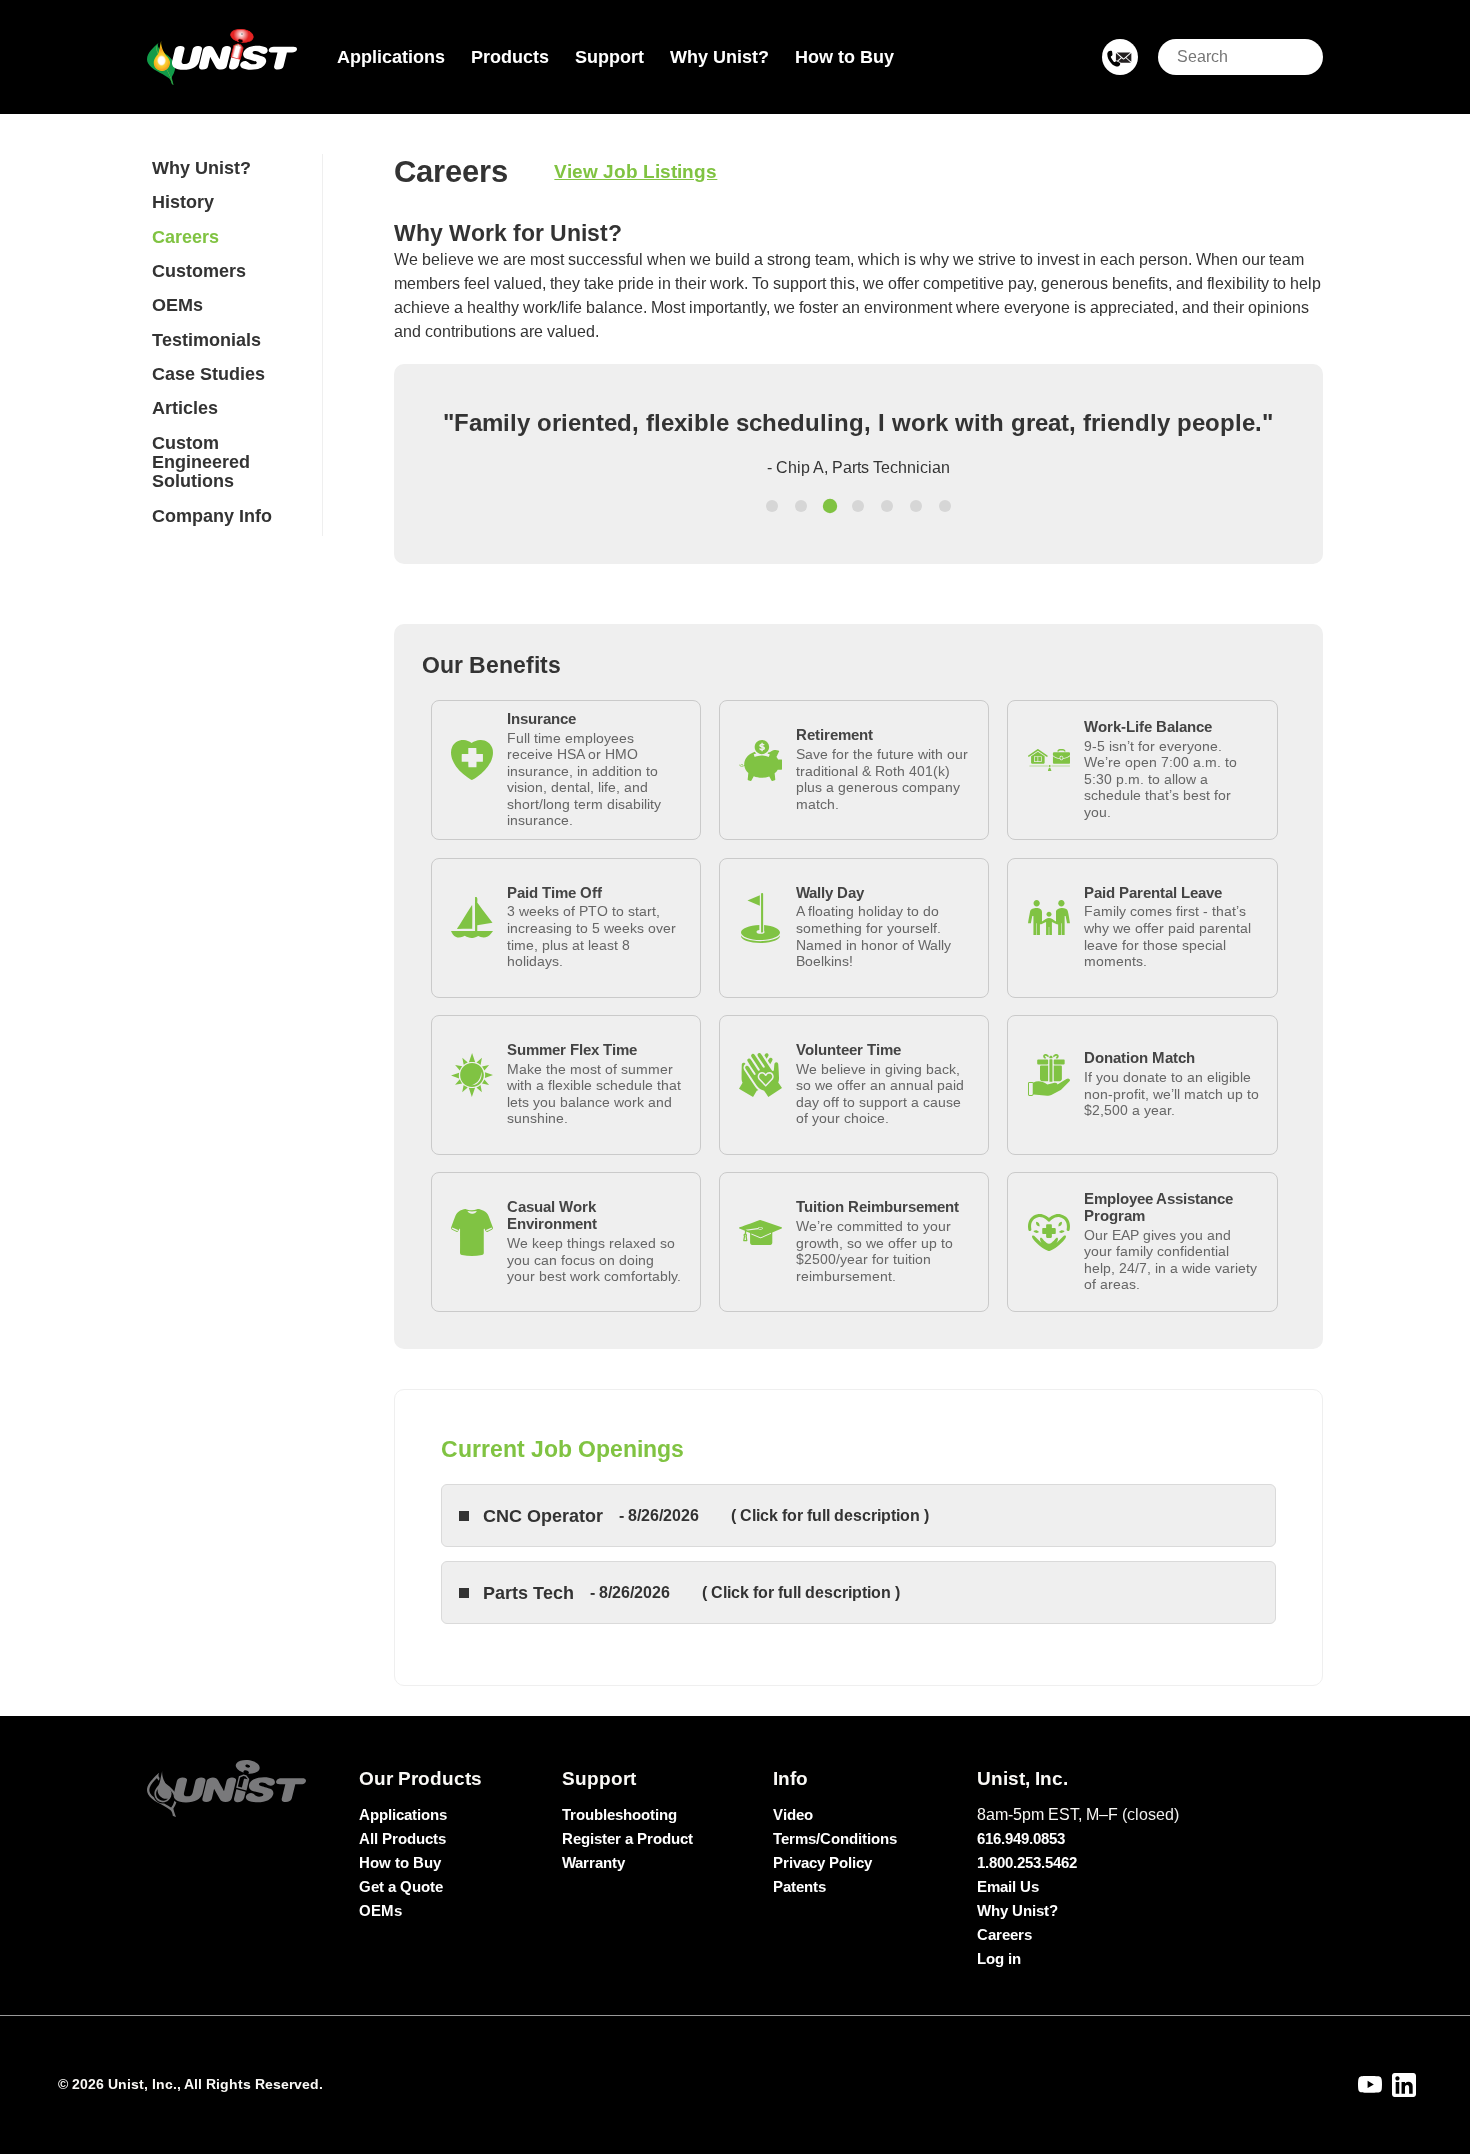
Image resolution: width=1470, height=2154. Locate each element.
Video (793, 1814)
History (183, 202)
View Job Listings (635, 171)
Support (609, 56)
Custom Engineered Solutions (201, 462)
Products (510, 56)
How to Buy (844, 56)
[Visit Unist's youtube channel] (1370, 2085)
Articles (185, 408)
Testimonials (206, 340)
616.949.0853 (1021, 1838)
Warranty (593, 1862)
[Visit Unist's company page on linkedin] (1404, 2085)
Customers (199, 271)
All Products (402, 1838)
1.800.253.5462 (1027, 1862)
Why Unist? (719, 56)
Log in (999, 1958)
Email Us (1008, 1886)
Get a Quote (401, 1886)
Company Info (212, 516)
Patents (799, 1886)
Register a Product (627, 1838)
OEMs (177, 305)
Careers (185, 237)
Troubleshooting (619, 1814)
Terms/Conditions (835, 1838)
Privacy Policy (822, 1862)
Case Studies (208, 374)
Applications (391, 56)
